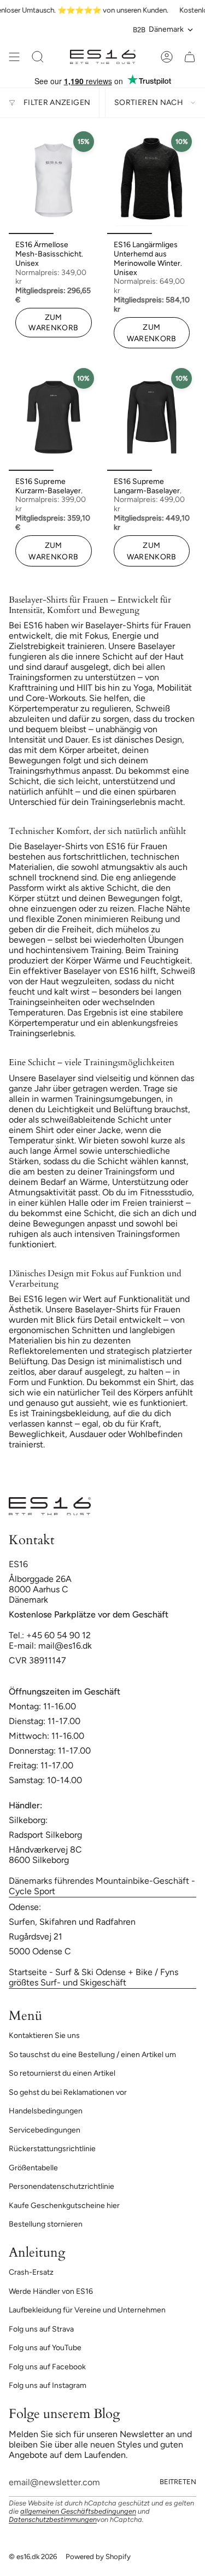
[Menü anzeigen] (14, 57)
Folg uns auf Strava (41, 2329)
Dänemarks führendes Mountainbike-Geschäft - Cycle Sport (102, 1886)
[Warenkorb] (190, 57)
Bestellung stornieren (46, 2224)
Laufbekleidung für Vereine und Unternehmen (87, 2310)
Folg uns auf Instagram (48, 2385)
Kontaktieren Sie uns (44, 2035)
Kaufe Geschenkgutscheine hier (64, 2206)
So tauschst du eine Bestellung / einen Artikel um (92, 2055)
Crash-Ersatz (31, 2272)
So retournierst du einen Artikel (62, 2073)
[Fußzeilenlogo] (50, 1506)
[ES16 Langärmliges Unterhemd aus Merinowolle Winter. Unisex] (152, 180)
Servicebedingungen (45, 2130)
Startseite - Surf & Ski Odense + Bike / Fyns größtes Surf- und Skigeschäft (93, 1977)
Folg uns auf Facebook (47, 2367)
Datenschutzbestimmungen (53, 2519)
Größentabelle (33, 2168)
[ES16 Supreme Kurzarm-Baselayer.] (54, 417)
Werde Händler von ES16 (51, 2291)
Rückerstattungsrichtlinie (52, 2149)
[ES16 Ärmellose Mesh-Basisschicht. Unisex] (54, 180)
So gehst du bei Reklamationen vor (68, 2092)
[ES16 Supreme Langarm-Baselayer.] (152, 417)
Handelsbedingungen (46, 2111)
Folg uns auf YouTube (45, 2348)
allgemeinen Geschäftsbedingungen (78, 2511)
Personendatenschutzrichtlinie (61, 2186)
